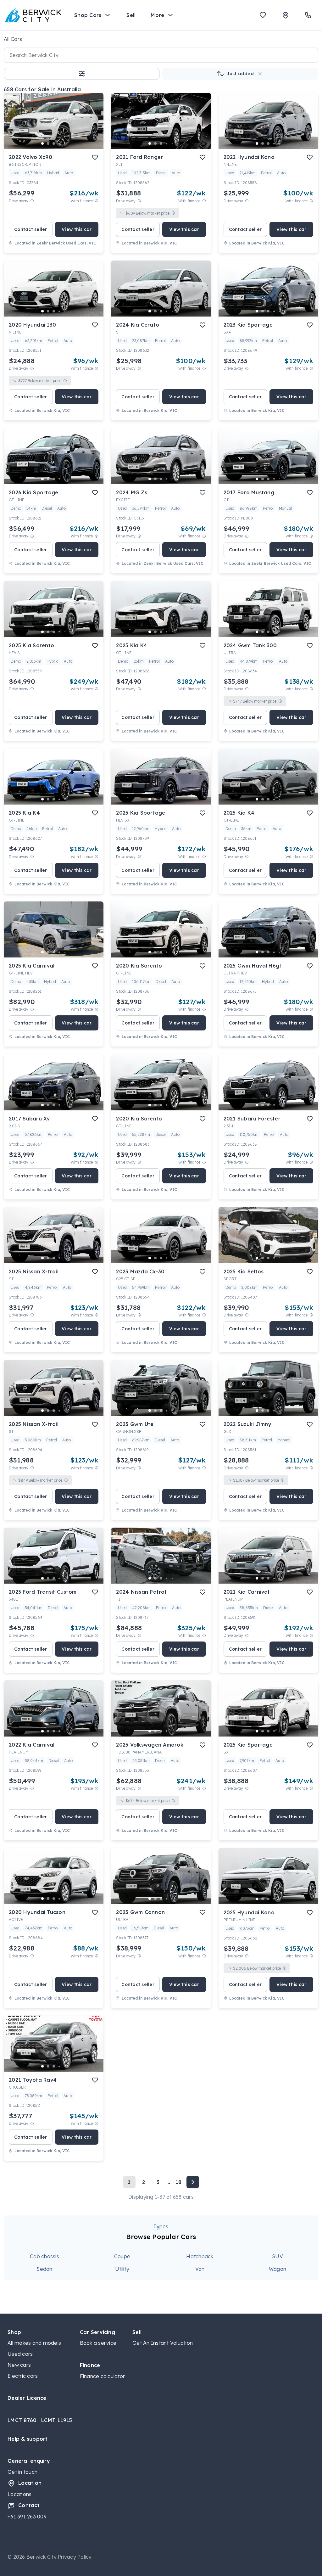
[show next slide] (94, 126)
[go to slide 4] (59, 143)
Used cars (20, 2354)
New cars (19, 2365)
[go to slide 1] (42, 143)
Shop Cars (88, 15)
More (157, 15)
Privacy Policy (75, 2557)
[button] (82, 74)
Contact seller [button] (31, 229)
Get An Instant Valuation (163, 2343)
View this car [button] (77, 229)
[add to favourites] (95, 157)
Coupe (122, 2256)
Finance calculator (103, 2376)
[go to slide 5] (65, 143)
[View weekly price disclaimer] (97, 201)
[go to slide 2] (48, 143)
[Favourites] (263, 15)
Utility (122, 2269)
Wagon (278, 2269)
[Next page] (193, 2182)
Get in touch (22, 2472)
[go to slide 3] (54, 143)
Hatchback (200, 2256)
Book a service (98, 2343)
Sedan (44, 2269)
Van (200, 2269)
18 (179, 2182)
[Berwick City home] (33, 15)
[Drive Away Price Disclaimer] (32, 201)
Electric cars (23, 2376)
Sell (131, 15)
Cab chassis (44, 2256)
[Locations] (286, 15)
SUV (278, 2256)
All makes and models (34, 2343)
